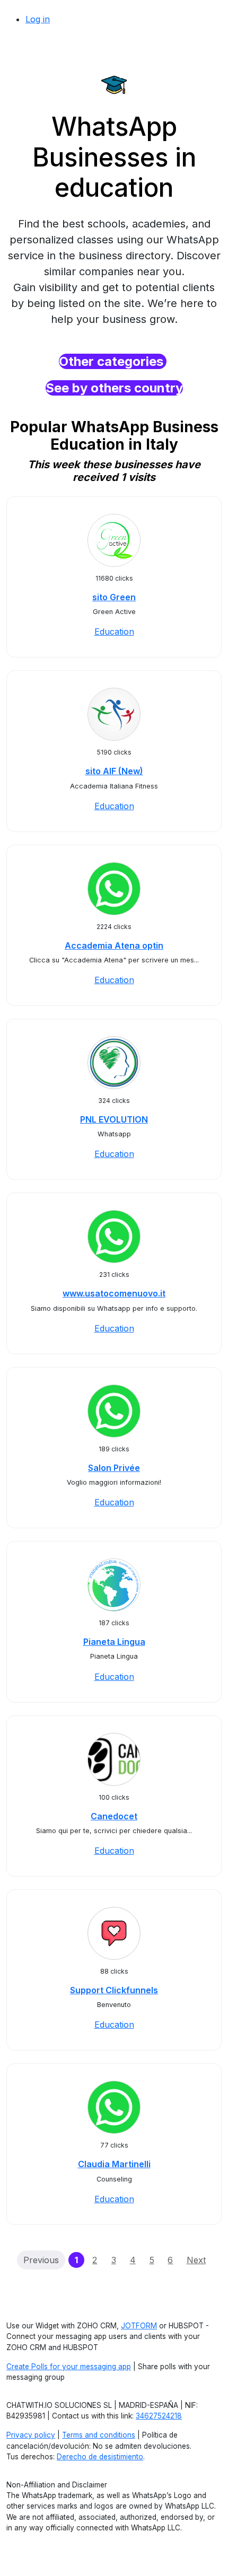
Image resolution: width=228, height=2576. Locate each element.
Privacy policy (31, 2435)
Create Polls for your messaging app (69, 2367)
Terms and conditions (99, 2435)
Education (114, 632)
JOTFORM (139, 2326)
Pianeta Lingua (114, 1642)
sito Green (114, 597)
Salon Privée (114, 1468)
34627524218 (159, 2416)
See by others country (114, 388)
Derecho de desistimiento (100, 2457)
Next (196, 2260)
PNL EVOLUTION (114, 1119)
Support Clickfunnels (114, 1990)
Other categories (113, 361)
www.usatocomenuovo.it (114, 1293)
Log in (38, 19)
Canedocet (114, 1816)
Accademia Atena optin (114, 945)
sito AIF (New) (114, 771)
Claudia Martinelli (114, 2164)
